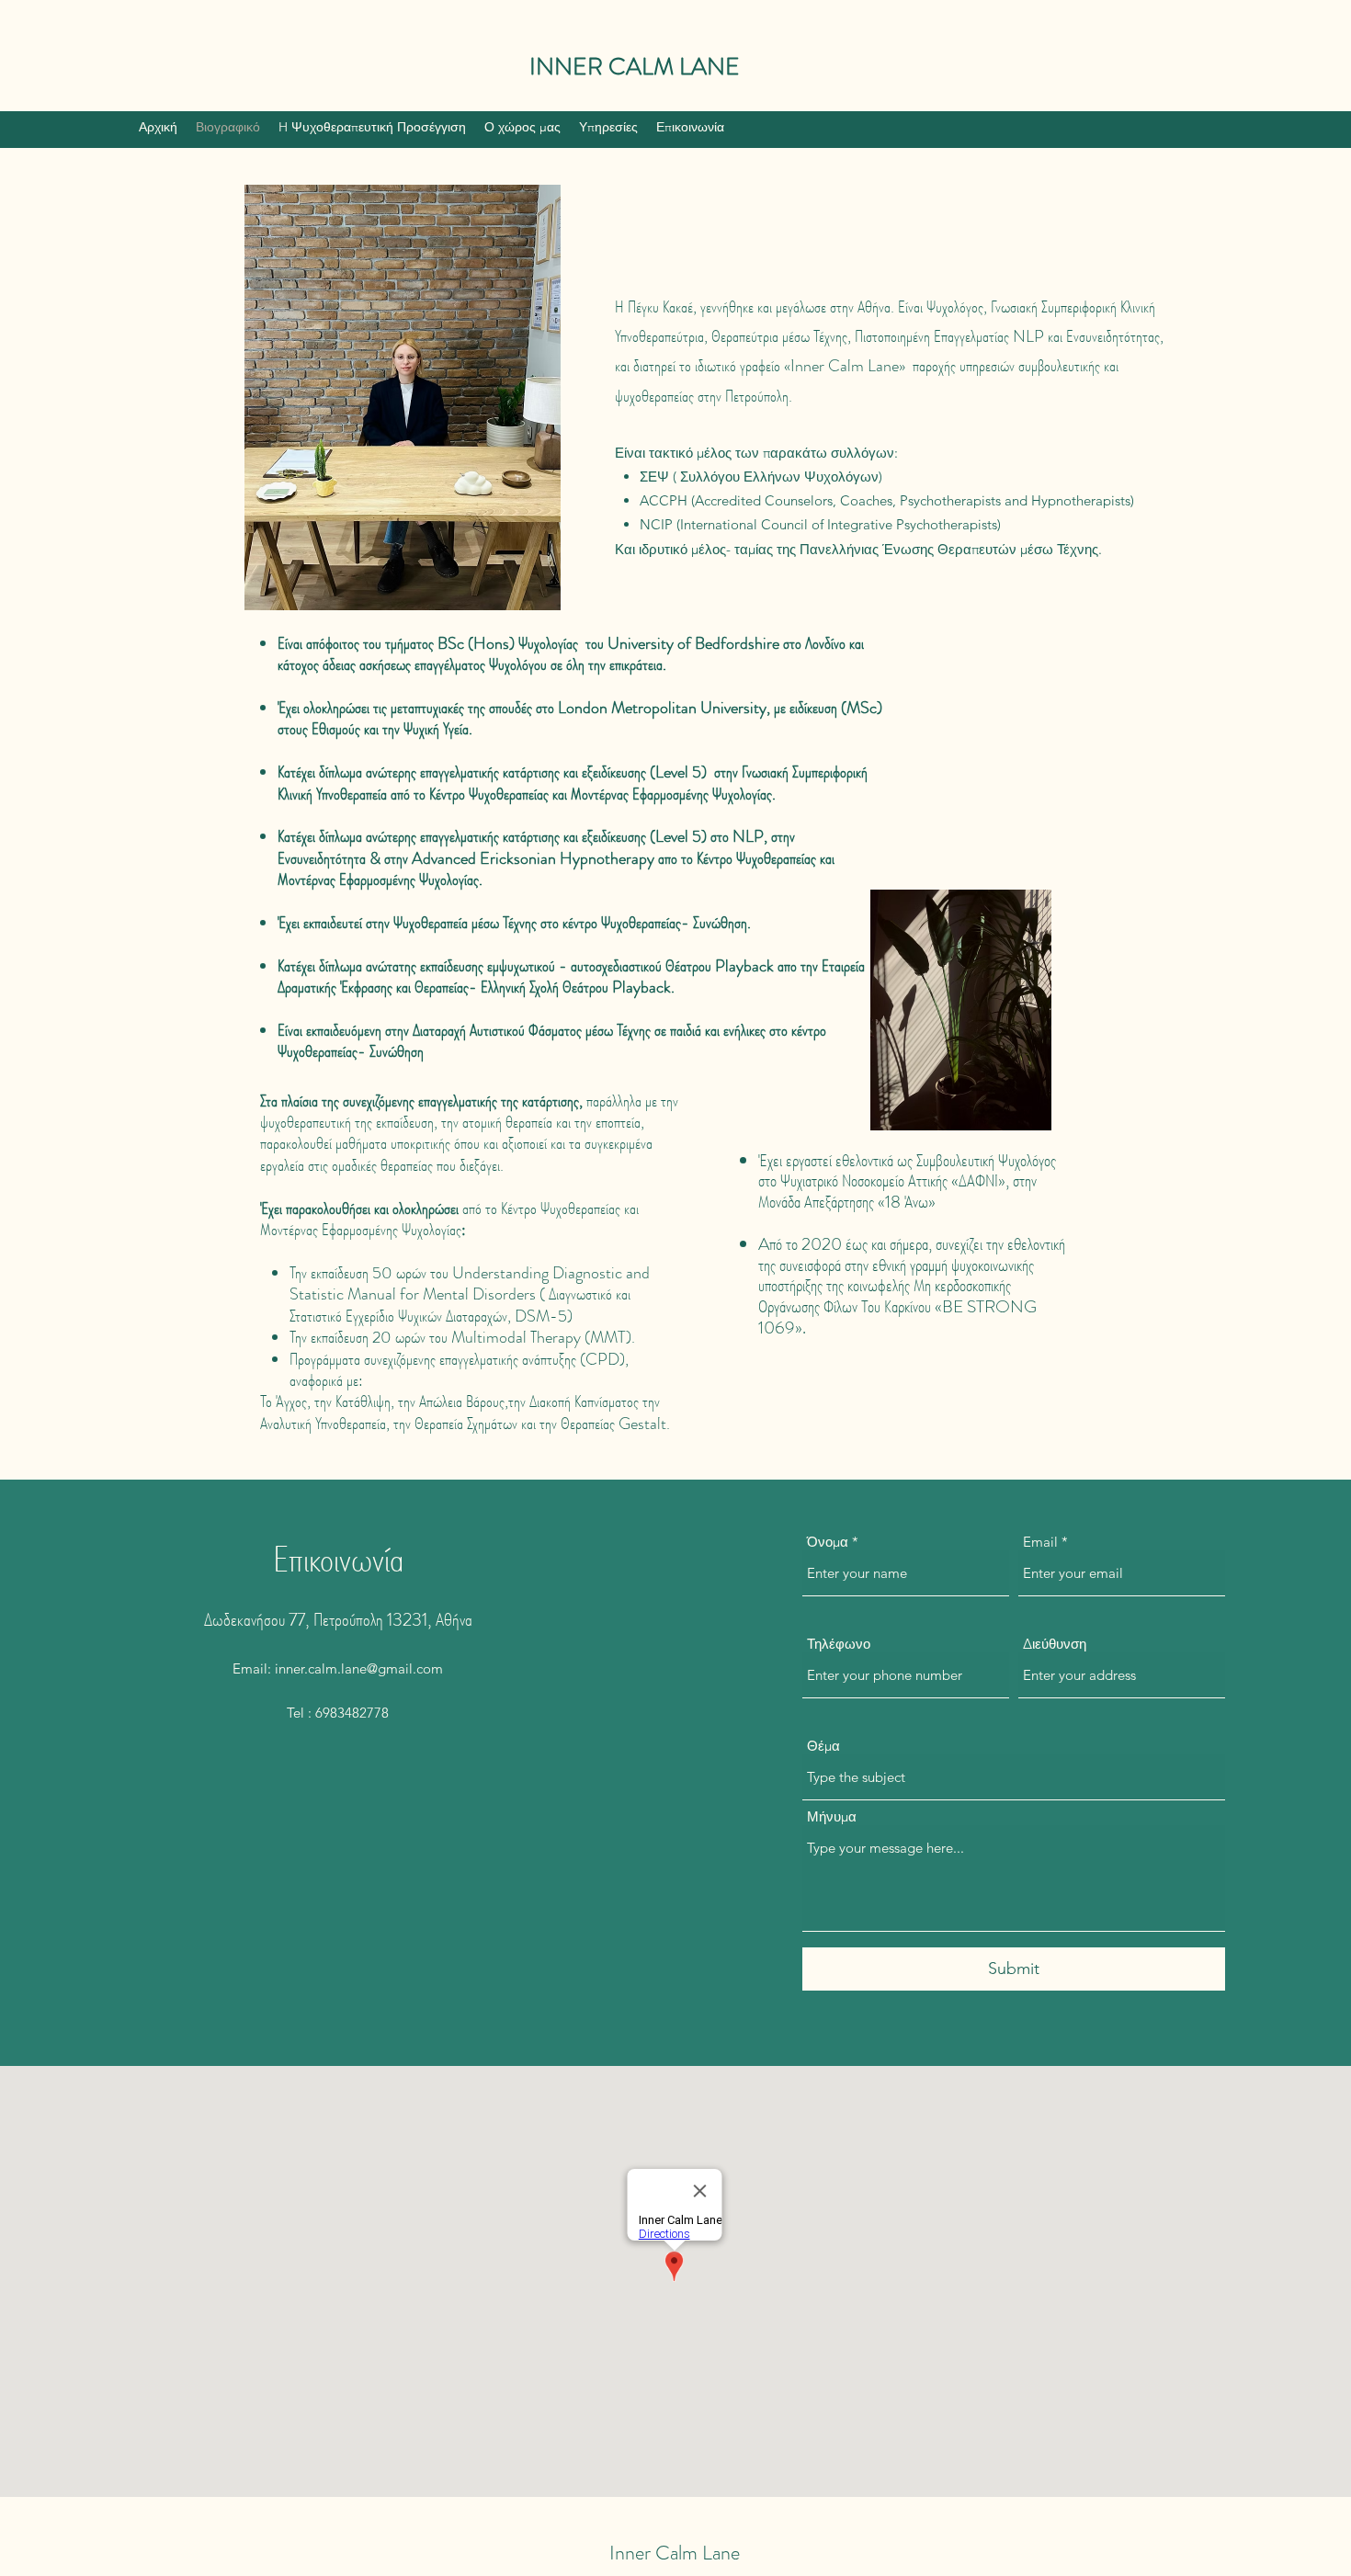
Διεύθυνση (1055, 1644)
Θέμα (823, 1746)
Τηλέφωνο (839, 1644)
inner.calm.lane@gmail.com (359, 1668)
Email (1040, 1542)
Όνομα (828, 1542)
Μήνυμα (832, 1816)
